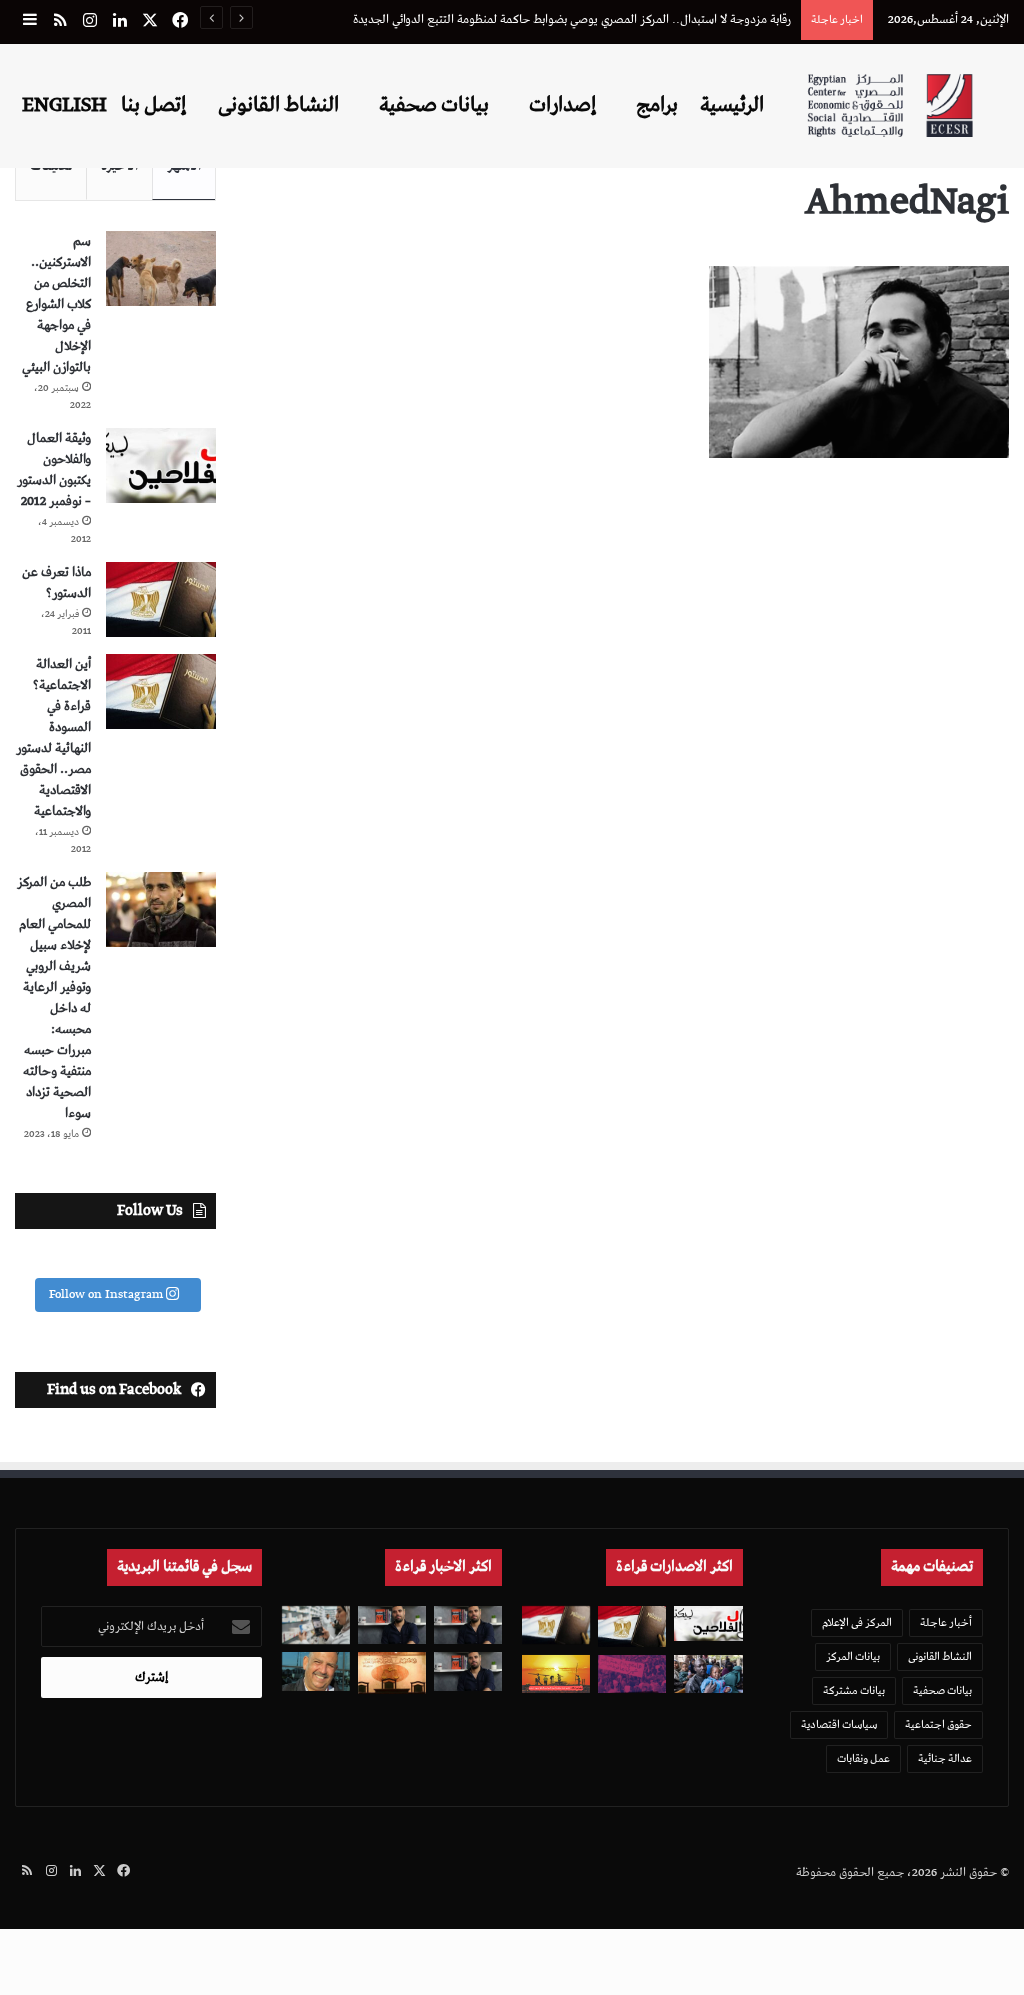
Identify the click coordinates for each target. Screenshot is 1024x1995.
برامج (657, 105)
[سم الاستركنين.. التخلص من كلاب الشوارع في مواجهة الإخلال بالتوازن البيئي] (161, 268)
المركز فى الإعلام (857, 1622)
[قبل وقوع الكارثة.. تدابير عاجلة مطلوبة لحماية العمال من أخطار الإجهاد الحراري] (556, 1674)
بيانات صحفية (434, 105)
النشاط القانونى (278, 105)
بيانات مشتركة (854, 1690)
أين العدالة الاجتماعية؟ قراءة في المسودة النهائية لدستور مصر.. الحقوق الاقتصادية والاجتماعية (53, 738)
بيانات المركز (853, 1656)
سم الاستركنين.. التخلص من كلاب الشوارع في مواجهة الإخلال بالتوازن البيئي (56, 304)
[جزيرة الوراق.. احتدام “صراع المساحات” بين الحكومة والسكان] (632, 1674)
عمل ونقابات (863, 1758)
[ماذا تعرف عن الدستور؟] (161, 599)
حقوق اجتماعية (938, 1724)
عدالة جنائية (945, 1758)
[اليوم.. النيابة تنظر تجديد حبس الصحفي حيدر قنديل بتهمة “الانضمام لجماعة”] (468, 1671)
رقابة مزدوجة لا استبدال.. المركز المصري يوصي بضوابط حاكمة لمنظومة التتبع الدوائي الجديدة (572, 19)
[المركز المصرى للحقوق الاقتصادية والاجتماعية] (890, 105)
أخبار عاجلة (946, 1622)
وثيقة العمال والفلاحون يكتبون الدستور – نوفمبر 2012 (54, 470)
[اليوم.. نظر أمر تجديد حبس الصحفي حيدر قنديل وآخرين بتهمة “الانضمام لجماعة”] (468, 1625)
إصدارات (562, 105)
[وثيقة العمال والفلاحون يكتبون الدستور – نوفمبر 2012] (161, 465)
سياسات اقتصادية (839, 1724)
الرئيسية (732, 105)
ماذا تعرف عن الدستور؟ (56, 583)
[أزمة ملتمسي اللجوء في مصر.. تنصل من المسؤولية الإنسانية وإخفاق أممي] (708, 1674)
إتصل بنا (153, 105)
